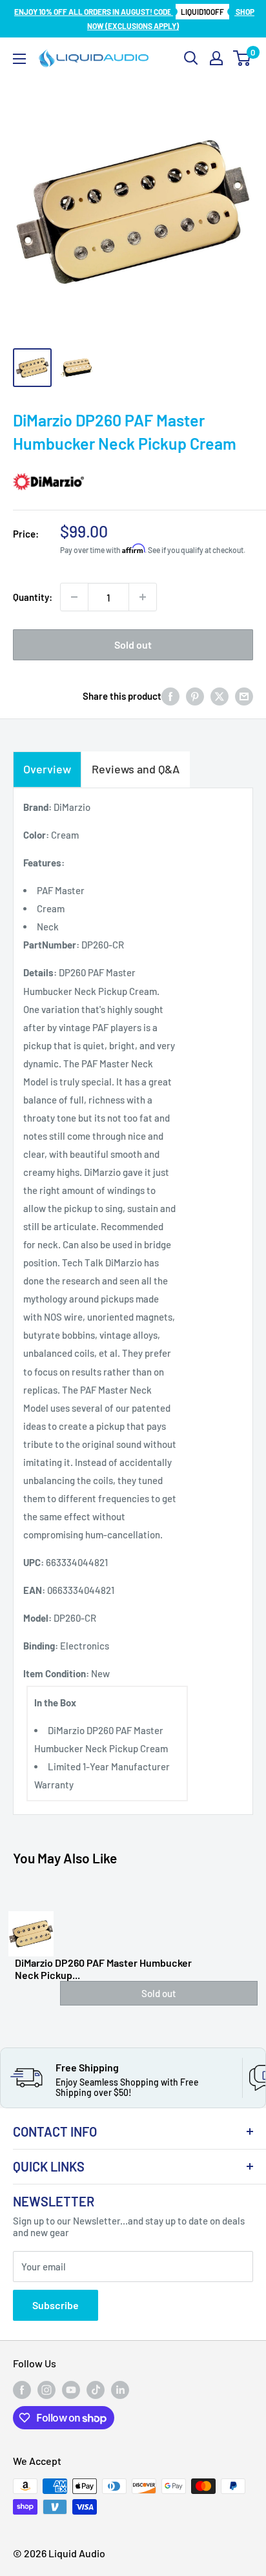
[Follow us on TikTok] (96, 2390)
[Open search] (191, 58)
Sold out (133, 644)
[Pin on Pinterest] (195, 696)
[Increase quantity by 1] (143, 597)
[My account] (216, 58)
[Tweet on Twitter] (220, 696)
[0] (242, 58)
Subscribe (56, 2305)
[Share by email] (244, 696)
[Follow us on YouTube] (71, 2390)
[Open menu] (19, 59)
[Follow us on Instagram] (46, 2390)
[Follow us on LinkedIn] (120, 2390)
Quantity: (33, 597)
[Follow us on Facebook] (22, 2390)
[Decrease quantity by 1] (74, 597)
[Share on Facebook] (170, 696)
